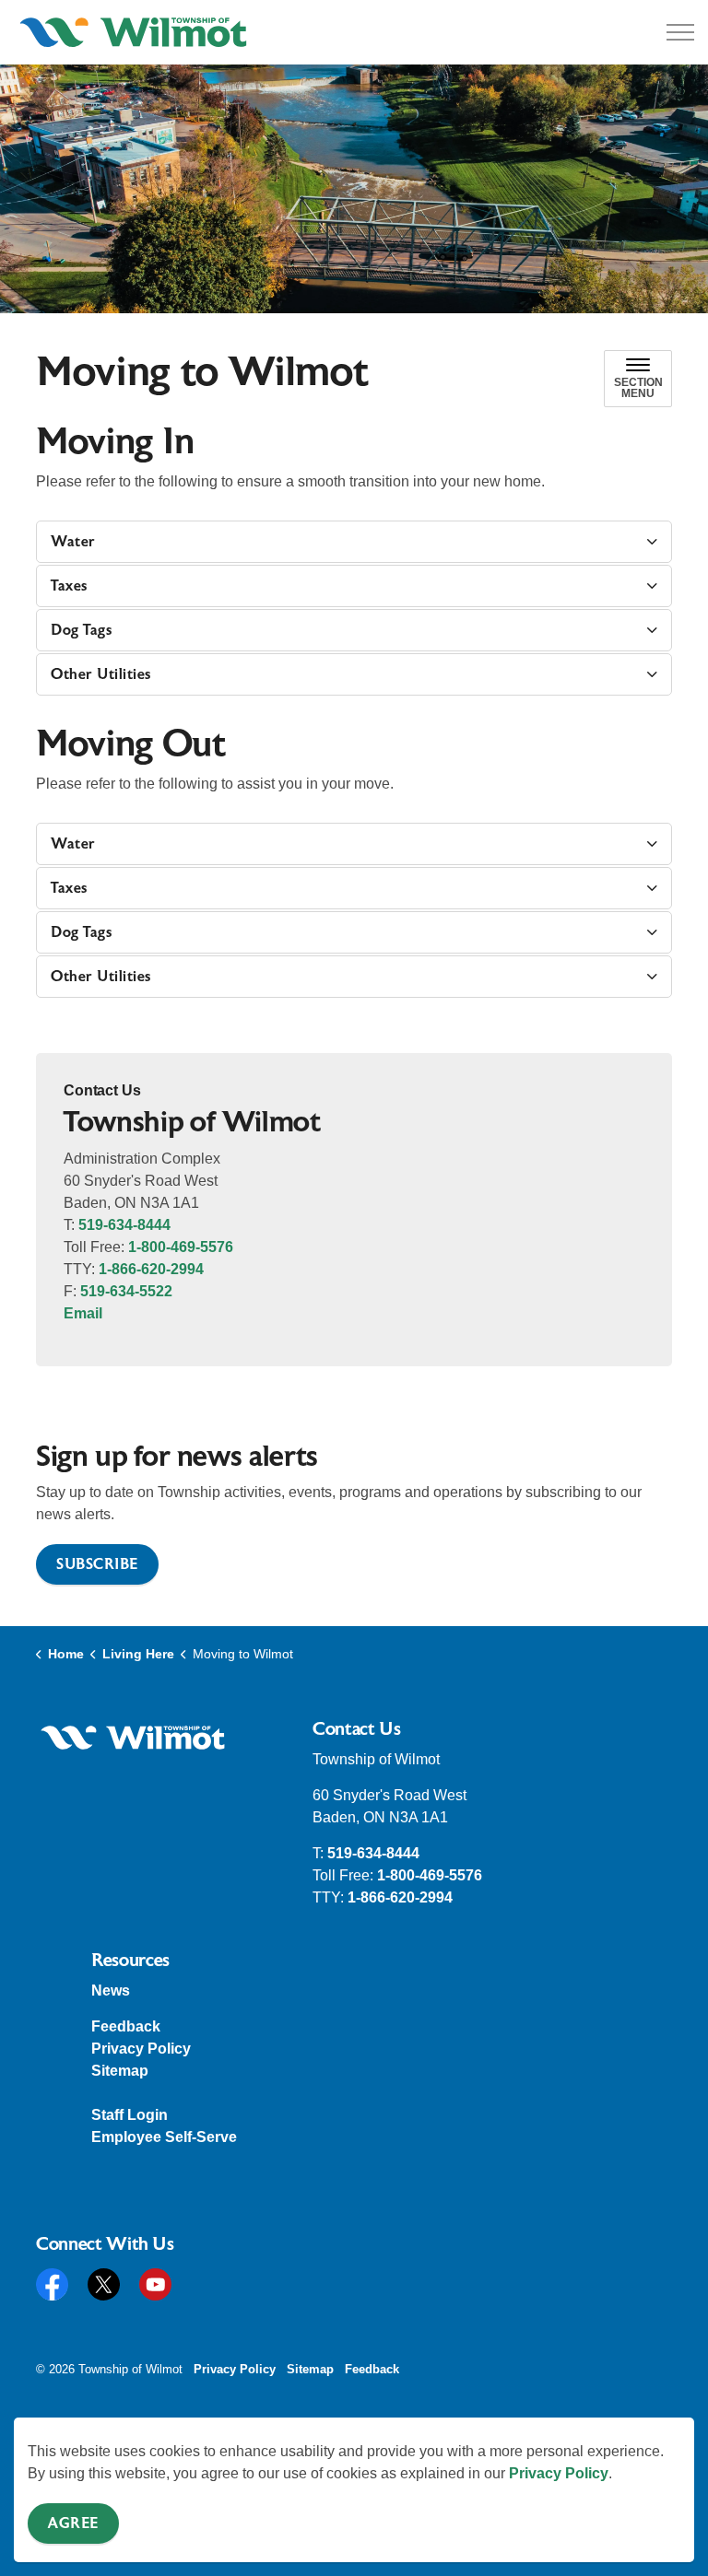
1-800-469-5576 (181, 1247)
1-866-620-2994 (151, 1269)
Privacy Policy (559, 2473)
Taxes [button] (69, 586)
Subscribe (97, 1564)
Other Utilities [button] (101, 674)
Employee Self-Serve (164, 2137)
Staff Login (130, 2115)
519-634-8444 (124, 1225)
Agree (73, 2523)
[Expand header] (680, 32)
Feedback (126, 2026)
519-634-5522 (126, 1291)
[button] (133, 1738)
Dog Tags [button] (81, 630)
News (111, 1991)
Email (83, 1313)
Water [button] (73, 542)
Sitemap (120, 2071)
